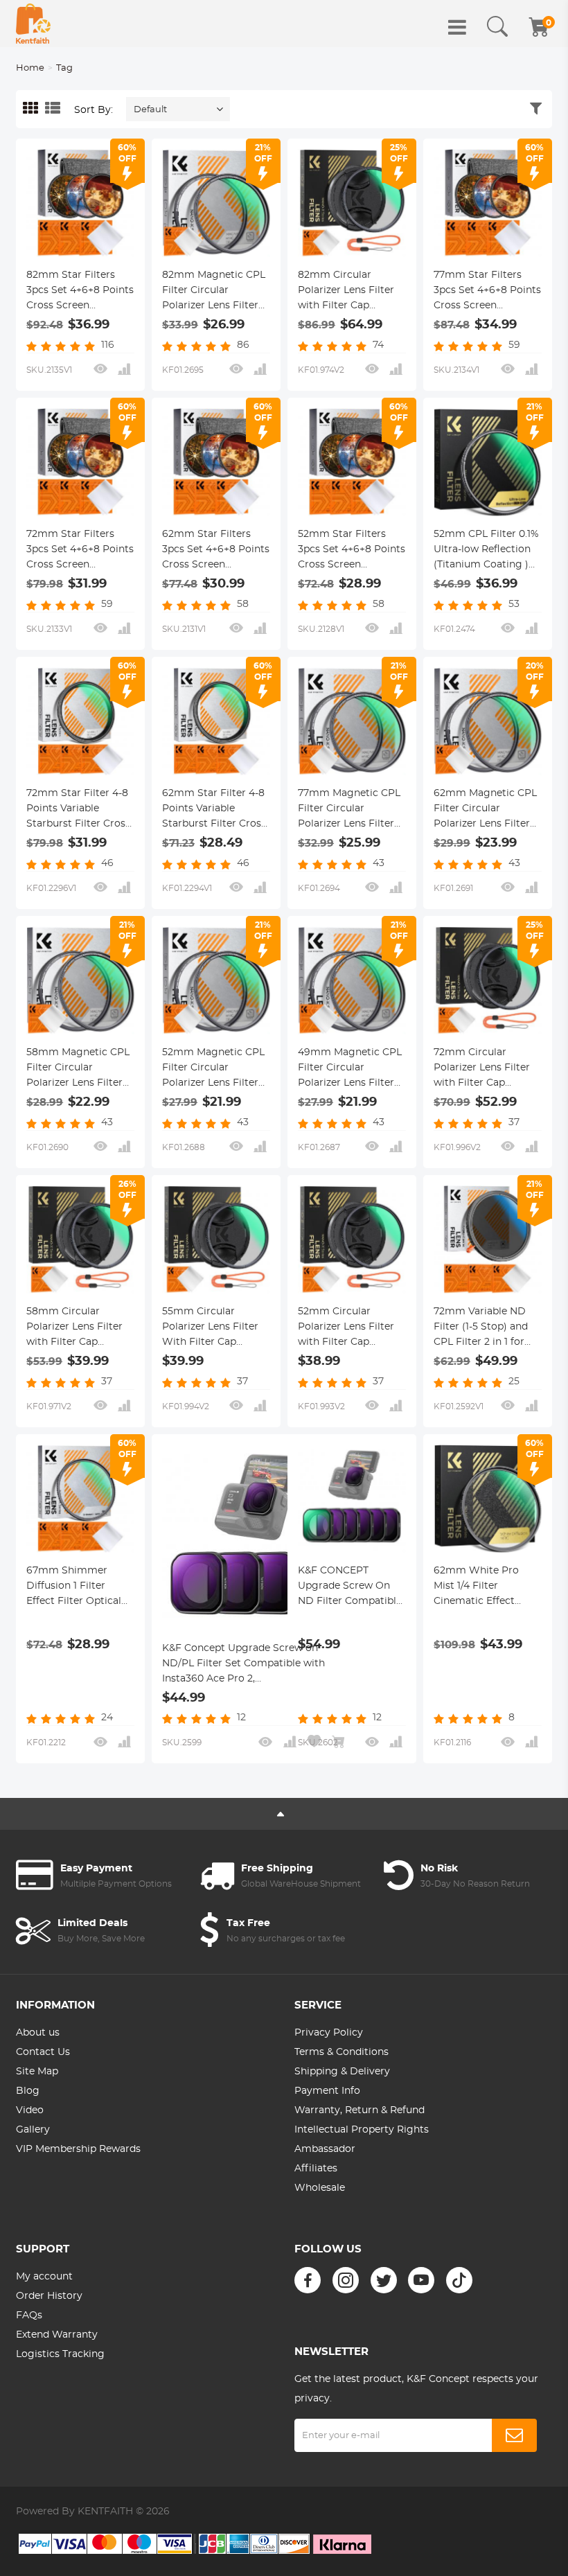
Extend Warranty (57, 2335)
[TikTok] (459, 2280)
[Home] (33, 24)
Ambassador (325, 2149)
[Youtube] (421, 2280)
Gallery (33, 2130)
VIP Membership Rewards (78, 2149)
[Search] (497, 27)
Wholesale (320, 2188)
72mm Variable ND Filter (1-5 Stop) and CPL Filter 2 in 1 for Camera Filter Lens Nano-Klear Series (481, 1328)
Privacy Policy (329, 2033)
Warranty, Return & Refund (360, 2110)
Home (30, 68)
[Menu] (457, 27)
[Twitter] (384, 2280)
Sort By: (94, 110)
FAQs (29, 2315)
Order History (49, 2296)
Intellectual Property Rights (362, 2130)
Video (30, 2110)
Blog (28, 2091)
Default (150, 110)
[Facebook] (308, 2280)
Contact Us (43, 2052)
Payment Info (327, 2091)
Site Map (37, 2072)
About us (38, 2033)
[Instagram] (346, 2280)
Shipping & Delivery (342, 2072)
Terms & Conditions (341, 2052)
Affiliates (316, 2169)
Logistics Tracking (60, 2354)
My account (44, 2277)
